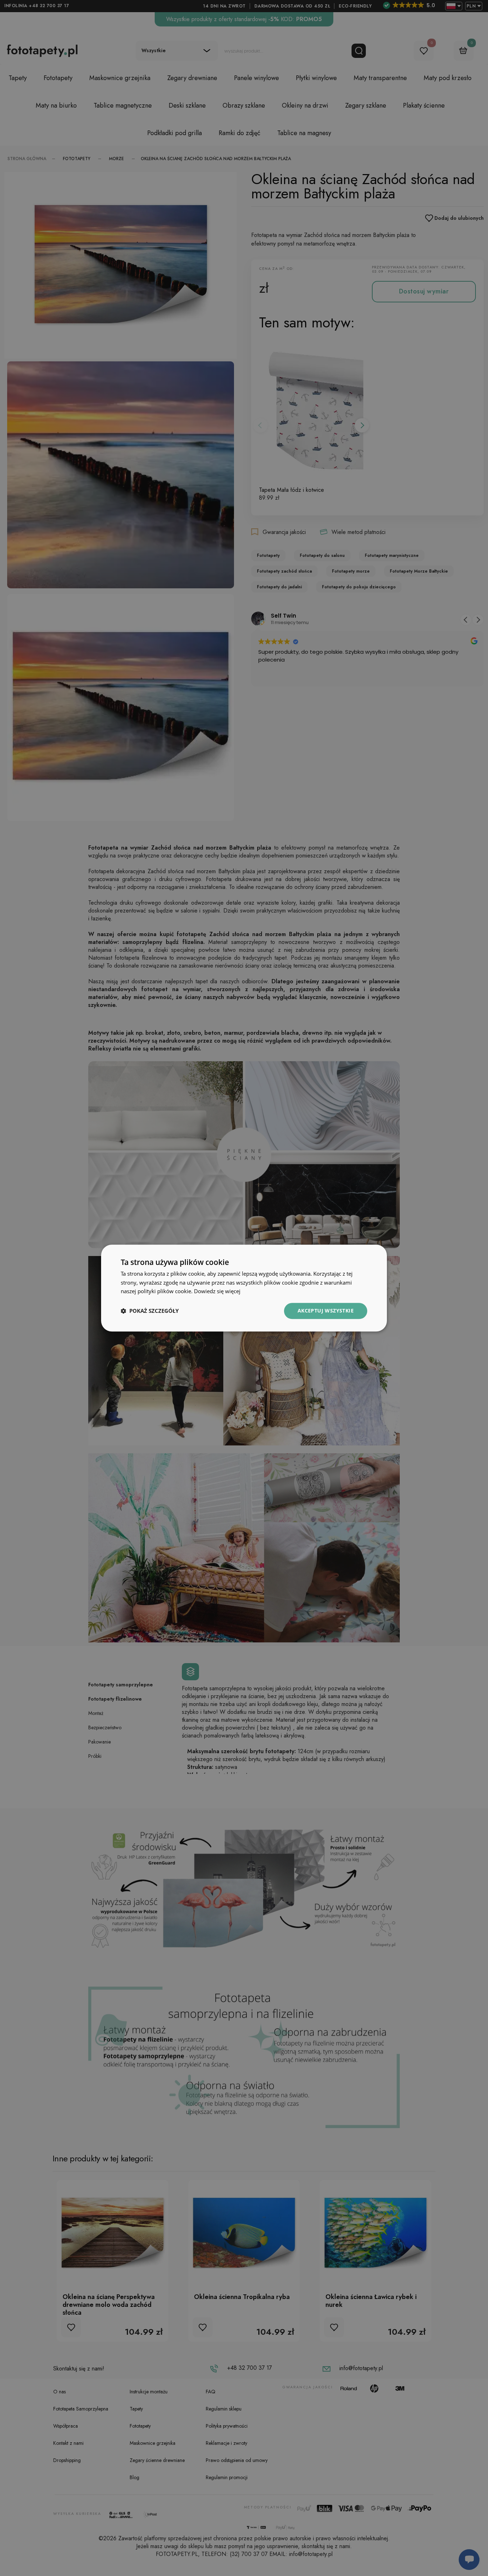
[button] (150, 1311)
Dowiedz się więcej (217, 1291)
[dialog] (244, 1288)
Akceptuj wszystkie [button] (326, 1311)
